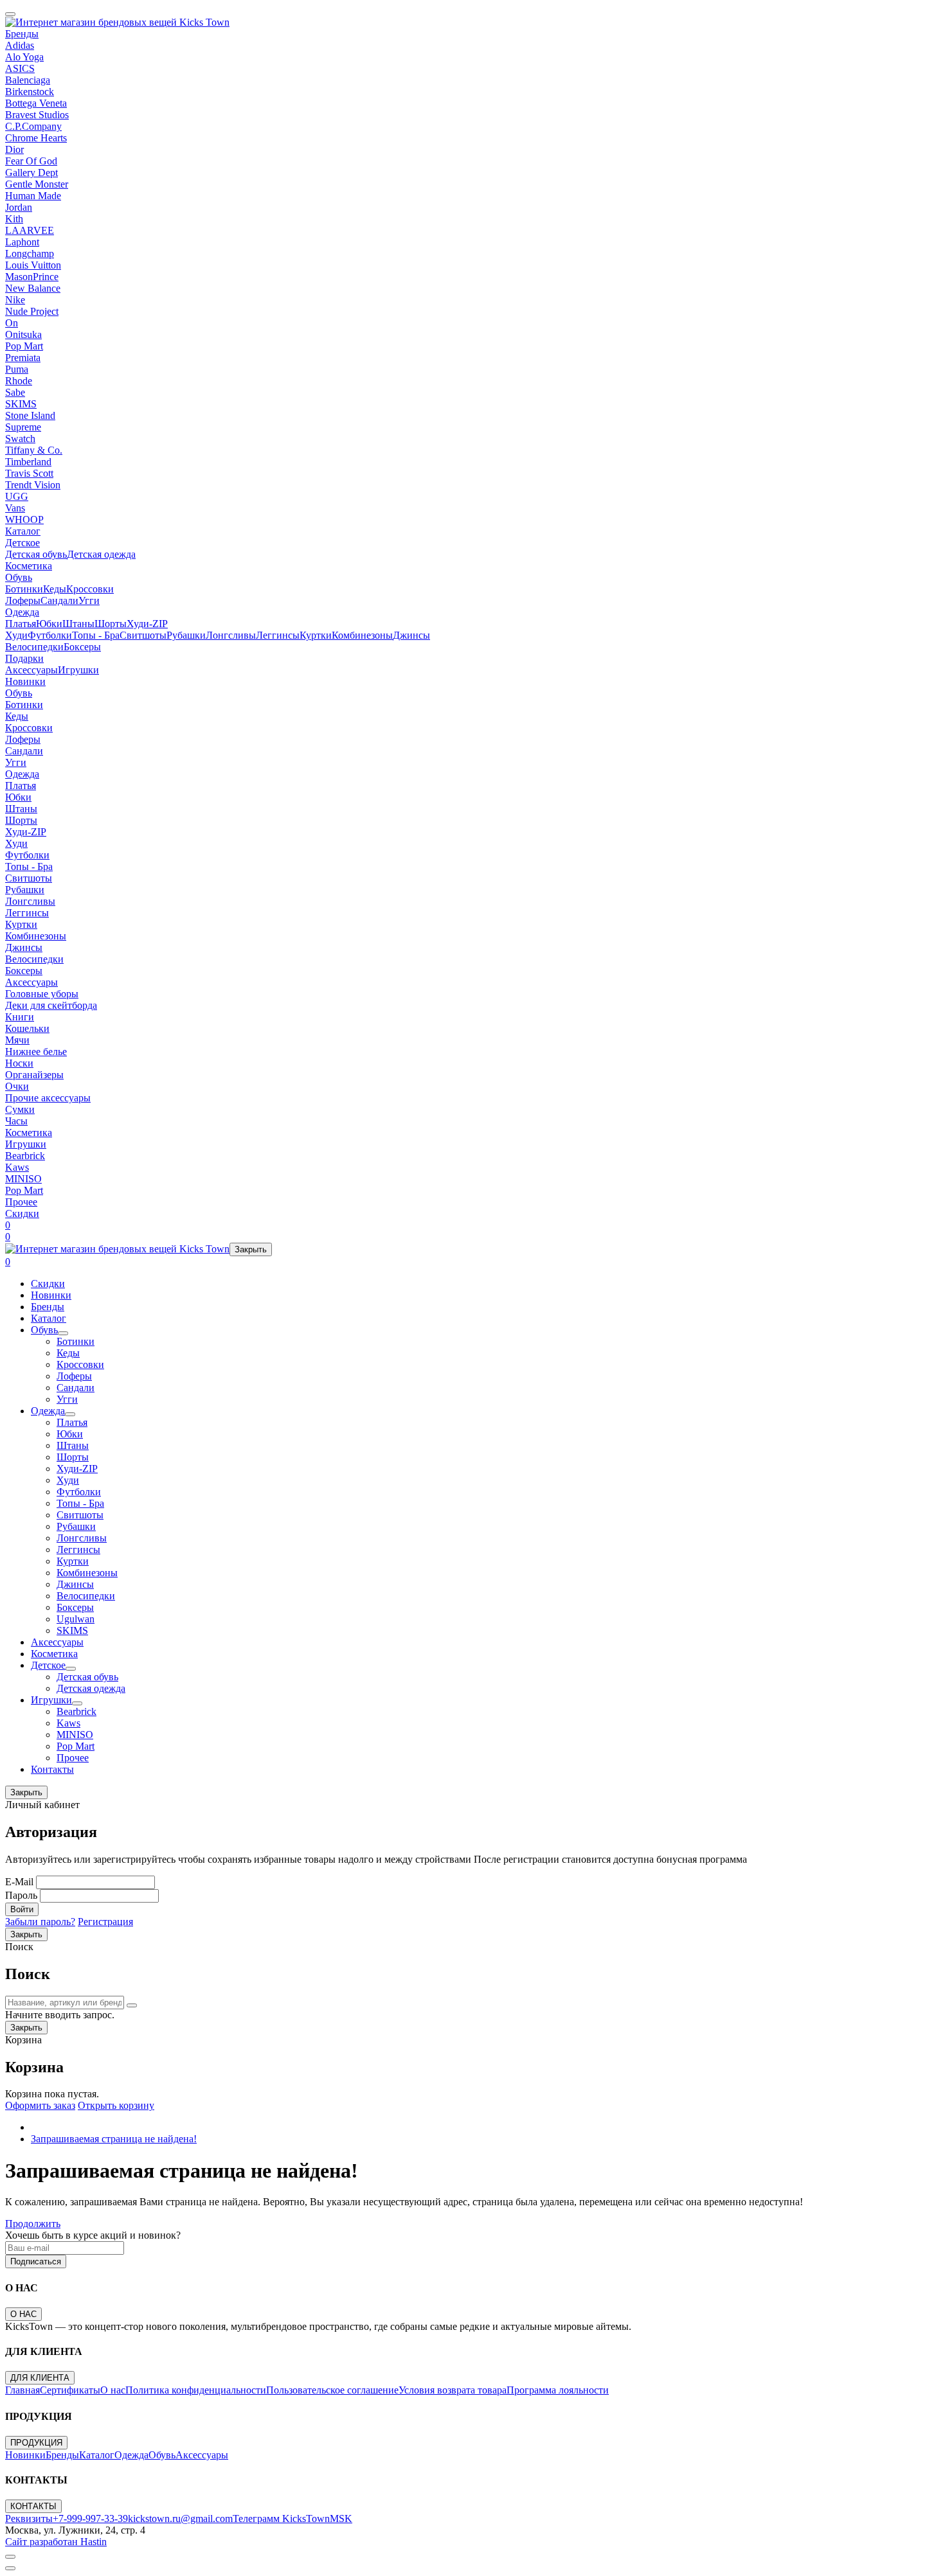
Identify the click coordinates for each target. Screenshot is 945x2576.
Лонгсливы (231, 635)
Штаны (78, 624)
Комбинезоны (362, 635)
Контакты (52, 1769)
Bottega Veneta (36, 103)
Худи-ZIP (147, 624)
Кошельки (27, 1028)
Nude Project (32, 311)
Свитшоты (143, 635)
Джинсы (411, 635)
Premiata (23, 358)
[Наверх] (10, 2557)
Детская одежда (101, 554)
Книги (20, 1017)
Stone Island (30, 415)
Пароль (21, 1895)
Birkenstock (30, 92)
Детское (22, 543)
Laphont (22, 242)
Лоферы (23, 600)
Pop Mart (24, 346)
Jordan (19, 207)
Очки (17, 1086)
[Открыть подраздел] (63, 1333)
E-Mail (19, 1882)
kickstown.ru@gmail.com (180, 2518)
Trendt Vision (33, 485)
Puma (17, 369)
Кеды (55, 589)
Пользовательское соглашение (332, 2390)
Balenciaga (28, 80)
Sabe (15, 392)
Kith (14, 219)
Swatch (20, 439)
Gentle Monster (37, 184)
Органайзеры (34, 1075)
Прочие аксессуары (48, 1098)
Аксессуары (32, 670)
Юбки (49, 624)
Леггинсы (278, 635)
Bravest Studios (37, 115)
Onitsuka (23, 334)
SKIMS (21, 404)
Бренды (22, 34)
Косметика (29, 566)
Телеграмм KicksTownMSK (292, 2518)
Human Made (33, 196)
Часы (16, 1121)
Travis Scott (29, 473)
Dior (14, 149)
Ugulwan (76, 1619)
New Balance (33, 288)
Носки (19, 1063)
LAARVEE (30, 230)
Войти (22, 1909)
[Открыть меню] (10, 14)
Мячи (17, 1040)
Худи (16, 635)
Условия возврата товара (453, 2390)
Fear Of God (31, 161)
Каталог (23, 531)
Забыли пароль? (40, 1922)
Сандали (59, 600)
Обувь (19, 577)
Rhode (19, 381)
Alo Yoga (24, 57)
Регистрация (105, 1922)
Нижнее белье (36, 1052)
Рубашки (186, 635)
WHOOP (24, 520)
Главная (22, 2390)
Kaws (17, 1167)
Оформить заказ (40, 2105)
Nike (15, 300)
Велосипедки (34, 647)
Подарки (24, 658)
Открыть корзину (116, 2105)
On (12, 323)
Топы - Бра (96, 635)
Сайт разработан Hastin (56, 2542)
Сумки (20, 1109)
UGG (17, 496)
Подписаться (36, 2261)
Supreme (23, 427)
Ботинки (24, 589)
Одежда (22, 612)
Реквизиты (29, 2518)
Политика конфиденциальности (196, 2390)
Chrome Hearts (36, 138)
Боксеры (82, 647)
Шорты (111, 624)
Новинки (25, 681)
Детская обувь (36, 554)
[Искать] (132, 2005)
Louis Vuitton (33, 265)
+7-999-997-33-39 (90, 2518)
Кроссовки (90, 589)
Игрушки (78, 670)
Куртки (316, 635)
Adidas (20, 45)
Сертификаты (70, 2390)
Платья (21, 624)
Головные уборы (42, 994)
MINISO (23, 1179)
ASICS (20, 68)
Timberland (28, 462)
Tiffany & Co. (34, 450)
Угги (89, 600)
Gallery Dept (32, 173)
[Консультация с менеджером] (10, 2568)
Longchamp (30, 253)
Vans (15, 508)
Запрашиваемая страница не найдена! (114, 2139)
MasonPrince (32, 277)
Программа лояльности (558, 2390)
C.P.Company (33, 126)
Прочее (21, 1202)
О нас (113, 2390)
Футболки (50, 635)
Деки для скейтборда (51, 1005)
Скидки (22, 1213)
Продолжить (33, 2224)
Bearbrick (25, 1156)
